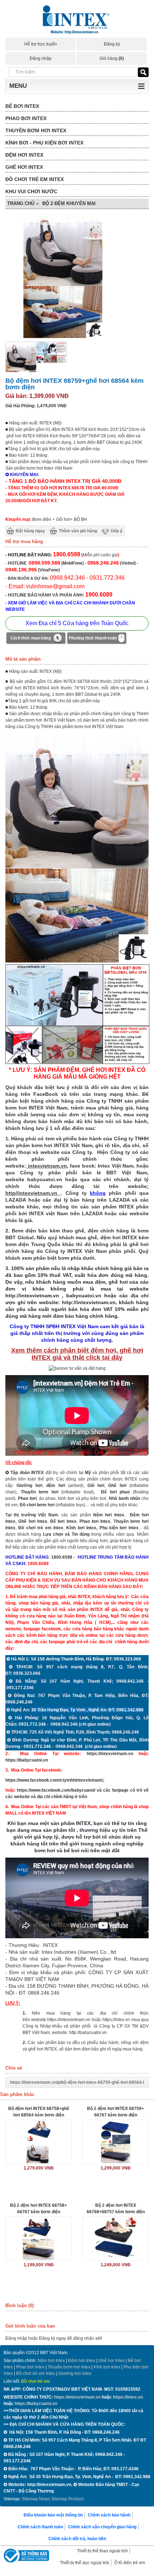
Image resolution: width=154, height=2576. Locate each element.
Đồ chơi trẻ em (35, 2381)
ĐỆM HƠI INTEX (24, 155)
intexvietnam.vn (47, 1166)
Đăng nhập (41, 58)
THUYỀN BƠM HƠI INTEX (36, 130)
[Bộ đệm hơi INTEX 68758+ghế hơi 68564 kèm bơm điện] (38, 2142)
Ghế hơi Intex (112, 2361)
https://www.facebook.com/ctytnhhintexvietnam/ (54, 1780)
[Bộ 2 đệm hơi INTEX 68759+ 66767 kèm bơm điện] (115, 2142)
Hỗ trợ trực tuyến (41, 44)
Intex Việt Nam (115, 1166)
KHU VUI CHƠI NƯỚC (31, 191)
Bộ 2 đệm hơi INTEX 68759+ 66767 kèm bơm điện (115, 2112)
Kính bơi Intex (81, 1528)
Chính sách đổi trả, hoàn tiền (77, 2539)
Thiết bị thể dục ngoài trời (85, 2563)
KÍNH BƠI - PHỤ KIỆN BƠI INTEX (44, 143)
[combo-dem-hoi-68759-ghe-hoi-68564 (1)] (77, 961)
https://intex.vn (116, 2020)
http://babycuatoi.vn (88, 2033)
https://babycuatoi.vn (27, 1760)
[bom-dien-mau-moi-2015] (51, 362)
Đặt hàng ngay (30, 531)
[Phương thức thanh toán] (97, 639)
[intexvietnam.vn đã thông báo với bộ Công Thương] (25, 2556)
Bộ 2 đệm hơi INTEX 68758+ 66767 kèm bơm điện (38, 2209)
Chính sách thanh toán (40, 2527)
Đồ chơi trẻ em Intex (41, 1528)
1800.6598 (62, 1557)
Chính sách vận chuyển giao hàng (102, 2527)
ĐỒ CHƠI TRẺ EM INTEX (35, 179)
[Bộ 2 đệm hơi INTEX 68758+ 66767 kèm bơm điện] (38, 2239)
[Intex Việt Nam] (77, 21)
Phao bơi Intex (30, 2367)
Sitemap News (36, 2499)
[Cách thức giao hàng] (36, 639)
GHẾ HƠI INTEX (24, 167)
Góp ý (117, 531)
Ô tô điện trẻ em (130, 2563)
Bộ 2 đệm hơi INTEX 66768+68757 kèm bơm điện (116, 2209)
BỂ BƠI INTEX (22, 106)
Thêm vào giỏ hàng (78, 531)
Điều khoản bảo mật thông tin (53, 2515)
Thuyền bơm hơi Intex (69, 2367)
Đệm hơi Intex (82, 2361)
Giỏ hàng (112, 58)
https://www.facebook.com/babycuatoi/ (56, 1790)
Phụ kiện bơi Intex (119, 1528)
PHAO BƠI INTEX (26, 118)
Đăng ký (112, 44)
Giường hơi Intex (75, 2373)
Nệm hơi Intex (51, 2361)
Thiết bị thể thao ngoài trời (102, 2551)
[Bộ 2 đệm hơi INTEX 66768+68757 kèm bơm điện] (115, 2239)
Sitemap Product (67, 2499)
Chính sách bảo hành (109, 2515)
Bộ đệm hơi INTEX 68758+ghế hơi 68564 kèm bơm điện (39, 2112)
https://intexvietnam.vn (110, 1754)
